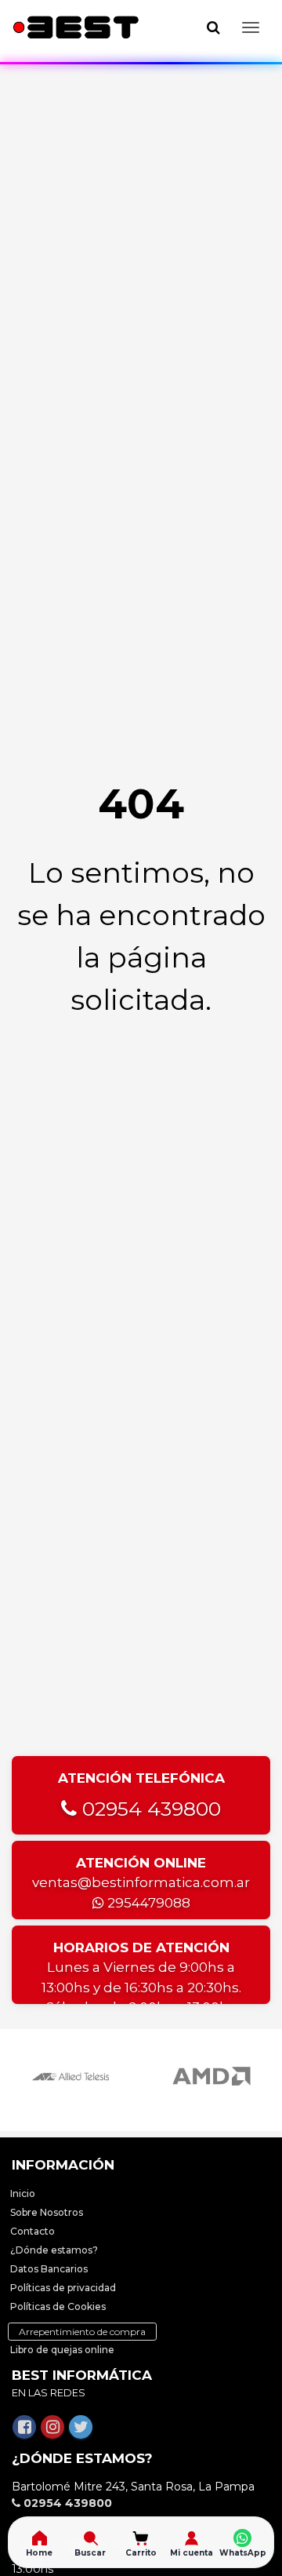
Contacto (33, 2231)
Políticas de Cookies (58, 2306)
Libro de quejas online (62, 2350)
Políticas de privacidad (63, 2288)
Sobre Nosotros (47, 2212)
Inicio (23, 2193)
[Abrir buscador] (213, 27)
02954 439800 (149, 1809)
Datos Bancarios (49, 2269)
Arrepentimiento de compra (82, 2332)
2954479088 (147, 1903)
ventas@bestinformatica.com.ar (141, 1882)
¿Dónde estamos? (54, 2250)
